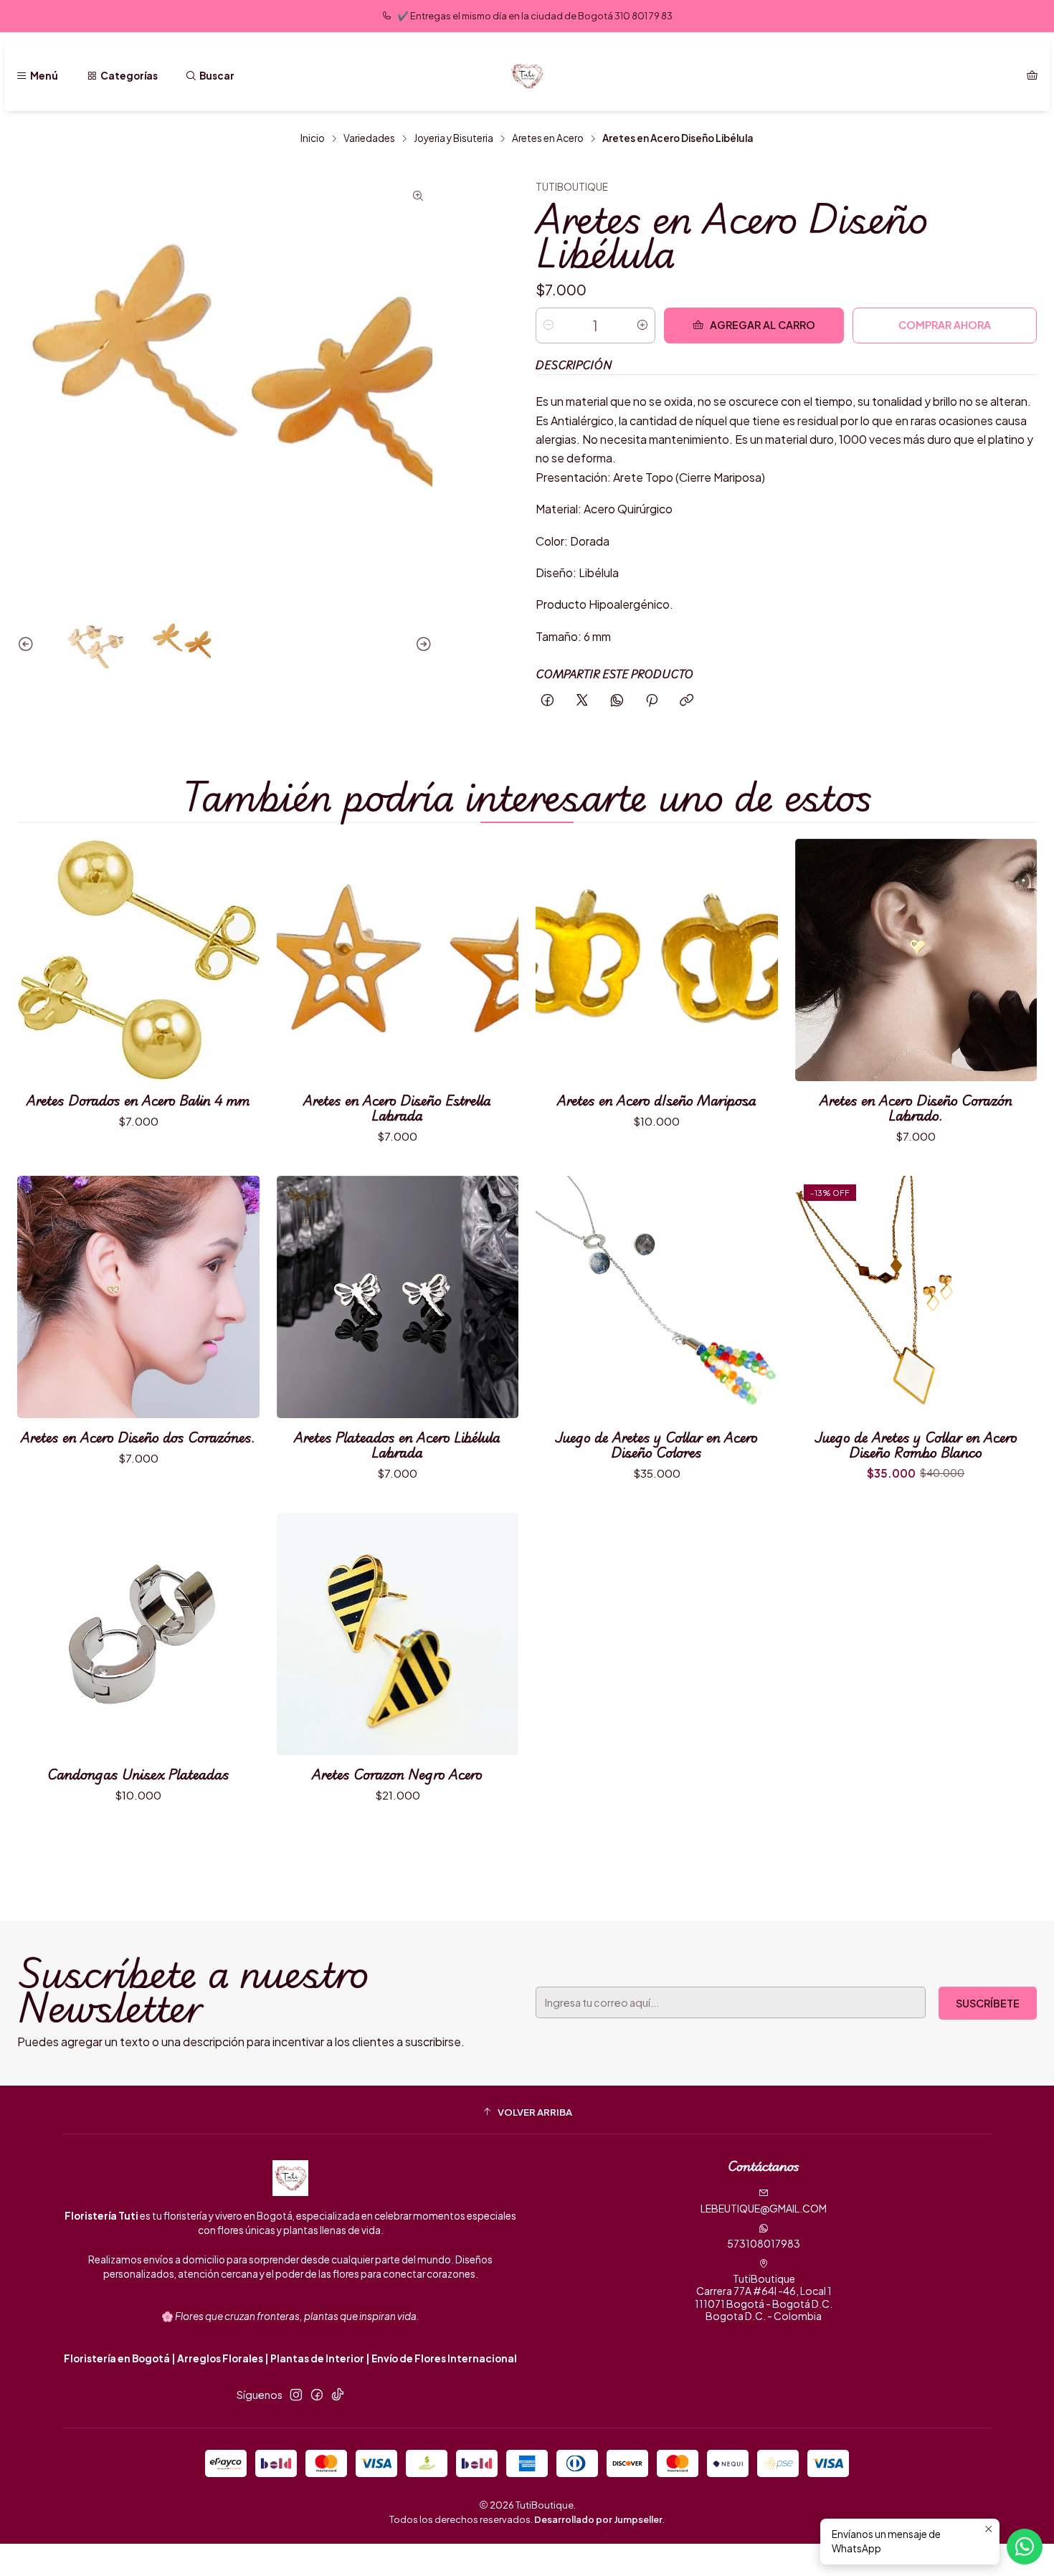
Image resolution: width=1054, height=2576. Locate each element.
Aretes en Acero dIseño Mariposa (657, 1100)
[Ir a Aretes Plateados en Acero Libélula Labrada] (398, 1297)
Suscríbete (988, 2003)
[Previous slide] (28, 645)
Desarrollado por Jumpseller (598, 2519)
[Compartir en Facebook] (547, 701)
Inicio (313, 138)
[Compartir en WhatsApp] (617, 701)
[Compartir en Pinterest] (652, 701)
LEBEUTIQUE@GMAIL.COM (764, 2208)
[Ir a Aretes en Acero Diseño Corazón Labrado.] (916, 960)
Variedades (369, 138)
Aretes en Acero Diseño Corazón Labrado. (916, 1108)
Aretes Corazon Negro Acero (397, 1774)
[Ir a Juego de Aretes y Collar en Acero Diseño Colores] (657, 1297)
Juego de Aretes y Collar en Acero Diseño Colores (656, 1445)
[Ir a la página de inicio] (527, 76)
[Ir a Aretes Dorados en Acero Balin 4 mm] (138, 960)
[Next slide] (422, 645)
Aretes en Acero (548, 138)
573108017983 (764, 2243)
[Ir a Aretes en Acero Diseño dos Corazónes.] (138, 1297)
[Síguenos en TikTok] (338, 2395)
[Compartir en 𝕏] (582, 701)
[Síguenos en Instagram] (296, 2395)
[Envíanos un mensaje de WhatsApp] (1025, 2547)
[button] (527, 2111)
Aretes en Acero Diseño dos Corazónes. (138, 1437)
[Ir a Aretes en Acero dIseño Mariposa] (657, 960)
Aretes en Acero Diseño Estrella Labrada (397, 1108)
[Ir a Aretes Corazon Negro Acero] (398, 1634)
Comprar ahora (945, 325)
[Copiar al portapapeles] (687, 701)
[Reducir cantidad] (549, 325)
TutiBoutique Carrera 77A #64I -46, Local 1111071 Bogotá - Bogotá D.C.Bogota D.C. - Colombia (764, 2297)
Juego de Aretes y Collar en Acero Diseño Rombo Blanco (916, 1445)
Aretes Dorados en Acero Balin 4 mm (138, 1100)
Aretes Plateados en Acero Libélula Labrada (397, 1445)
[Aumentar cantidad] (642, 325)
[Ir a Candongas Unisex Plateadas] (138, 1634)
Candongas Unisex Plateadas (138, 1774)
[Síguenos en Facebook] (317, 2395)
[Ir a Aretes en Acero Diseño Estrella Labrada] (398, 960)
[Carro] (1032, 76)
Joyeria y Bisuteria (454, 138)
